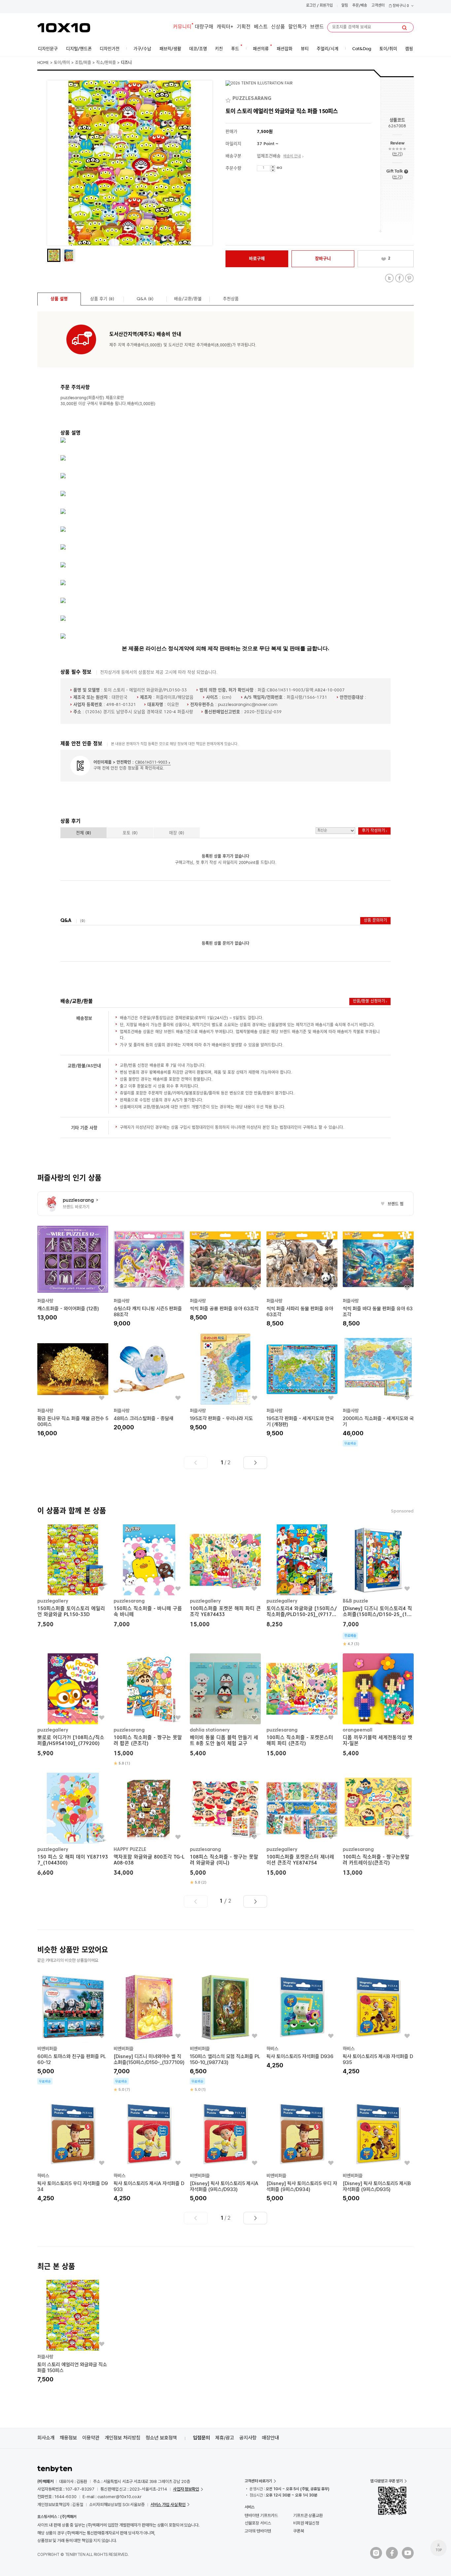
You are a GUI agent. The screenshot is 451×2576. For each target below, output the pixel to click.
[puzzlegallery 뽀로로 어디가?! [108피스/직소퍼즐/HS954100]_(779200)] (73, 1706)
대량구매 (204, 27)
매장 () (177, 833)
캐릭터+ (225, 27)
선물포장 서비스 (258, 2523)
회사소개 (46, 2438)
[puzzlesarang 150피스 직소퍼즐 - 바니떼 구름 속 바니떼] (149, 1577)
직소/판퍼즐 (106, 63)
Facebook (399, 278)
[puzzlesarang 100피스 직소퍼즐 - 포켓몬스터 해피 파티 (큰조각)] (302, 1706)
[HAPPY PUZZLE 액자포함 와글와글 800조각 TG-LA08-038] (149, 1825)
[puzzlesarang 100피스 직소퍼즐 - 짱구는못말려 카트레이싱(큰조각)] (378, 1825)
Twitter (389, 278)
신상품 (278, 27)
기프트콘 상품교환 (308, 2515)
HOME (43, 63)
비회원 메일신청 (306, 2523)
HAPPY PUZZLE (130, 1849)
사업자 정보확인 (186, 2489)
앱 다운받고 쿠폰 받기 (386, 2481)
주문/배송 (360, 6)
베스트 (261, 27)
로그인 (311, 6)
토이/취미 (62, 63)
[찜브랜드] (229, 99)
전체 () (84, 833)
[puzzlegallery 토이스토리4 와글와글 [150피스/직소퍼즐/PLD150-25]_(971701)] (302, 1577)
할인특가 (297, 27)
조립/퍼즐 (83, 63)
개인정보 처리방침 (122, 2438)
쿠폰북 (299, 2531)
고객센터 (378, 6)
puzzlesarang (129, 1601)
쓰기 (397, 154)
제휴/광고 (225, 2438)
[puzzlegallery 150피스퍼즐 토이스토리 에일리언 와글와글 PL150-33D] (73, 1577)
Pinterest (409, 278)
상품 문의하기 (375, 921)
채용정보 (68, 2438)
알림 (345, 6)
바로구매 (257, 259)
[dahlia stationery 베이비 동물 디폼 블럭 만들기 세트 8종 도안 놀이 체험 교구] (225, 1706)
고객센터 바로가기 (258, 2481)
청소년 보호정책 (161, 2438)
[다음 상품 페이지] (255, 1463)
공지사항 (248, 2438)
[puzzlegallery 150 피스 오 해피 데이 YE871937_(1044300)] (73, 1825)
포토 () (130, 833)
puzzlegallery (53, 1601)
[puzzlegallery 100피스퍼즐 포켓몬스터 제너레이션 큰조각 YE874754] (302, 1825)
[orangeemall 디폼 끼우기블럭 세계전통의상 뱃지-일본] (378, 1706)
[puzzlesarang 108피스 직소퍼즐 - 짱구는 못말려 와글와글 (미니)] (225, 1829)
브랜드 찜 (392, 1204)
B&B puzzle (355, 1601)
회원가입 (326, 6)
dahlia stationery (210, 1730)
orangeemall (358, 1730)
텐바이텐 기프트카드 (261, 2515)
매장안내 (270, 2438)
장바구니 (400, 6)
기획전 (244, 27)
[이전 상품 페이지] (196, 1463)
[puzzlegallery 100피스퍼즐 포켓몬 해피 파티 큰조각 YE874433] (225, 1577)
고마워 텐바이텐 (258, 2531)
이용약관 (91, 2438)
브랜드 (317, 27)
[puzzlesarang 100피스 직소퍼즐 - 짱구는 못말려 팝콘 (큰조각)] (149, 1710)
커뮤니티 (182, 27)
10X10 (64, 28)
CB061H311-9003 (151, 763)
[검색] (404, 28)
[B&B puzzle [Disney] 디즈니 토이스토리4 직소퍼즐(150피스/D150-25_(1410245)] (378, 1586)
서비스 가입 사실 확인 (168, 2505)
